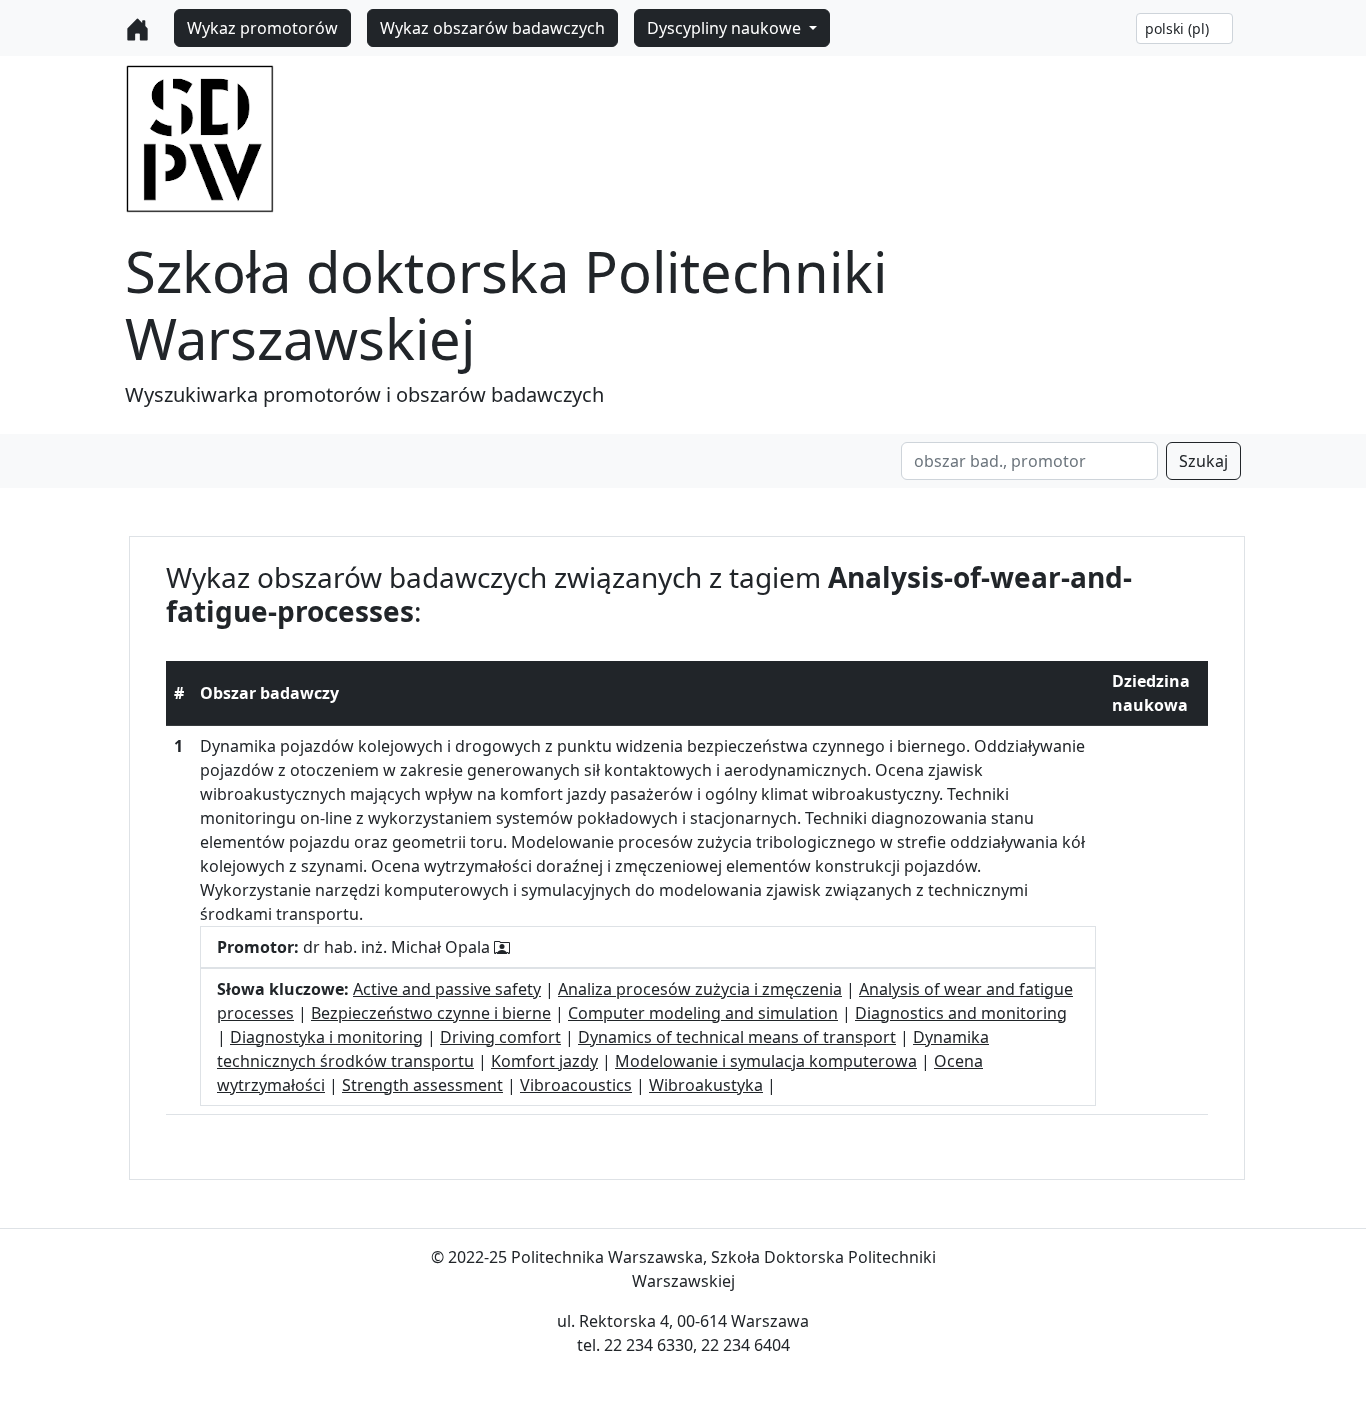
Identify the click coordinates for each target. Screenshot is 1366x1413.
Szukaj (1203, 461)
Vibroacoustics (576, 1085)
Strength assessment (422, 1085)
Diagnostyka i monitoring (326, 1037)
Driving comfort (500, 1037)
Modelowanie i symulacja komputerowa (766, 1061)
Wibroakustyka (706, 1085)
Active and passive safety (447, 989)
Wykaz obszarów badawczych (492, 28)
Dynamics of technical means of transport (737, 1037)
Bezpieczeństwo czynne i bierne (431, 1013)
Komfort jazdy (544, 1061)
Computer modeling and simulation (703, 1013)
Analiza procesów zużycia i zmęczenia (700, 989)
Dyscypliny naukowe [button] (726, 28)
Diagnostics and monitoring (961, 1013)
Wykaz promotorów (262, 28)
